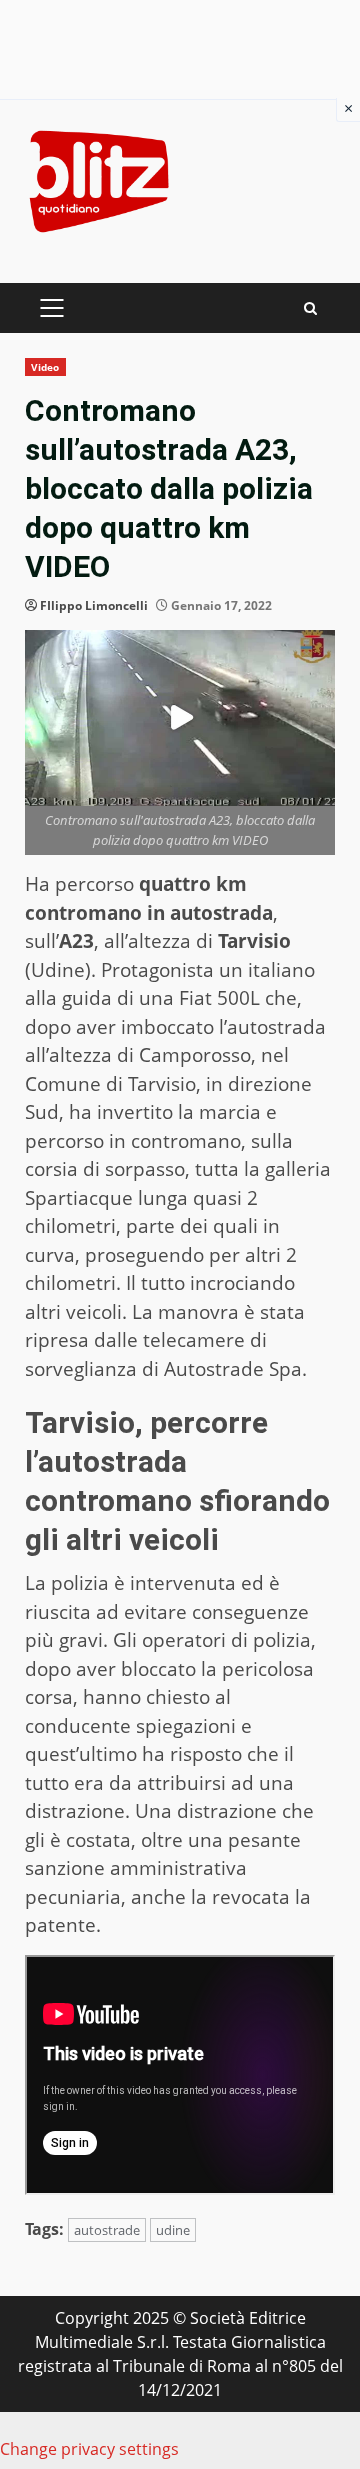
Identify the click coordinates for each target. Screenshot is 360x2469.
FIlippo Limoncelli (94, 605)
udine (173, 2230)
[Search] (310, 308)
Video (45, 367)
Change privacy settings (89, 2449)
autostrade (107, 2230)
